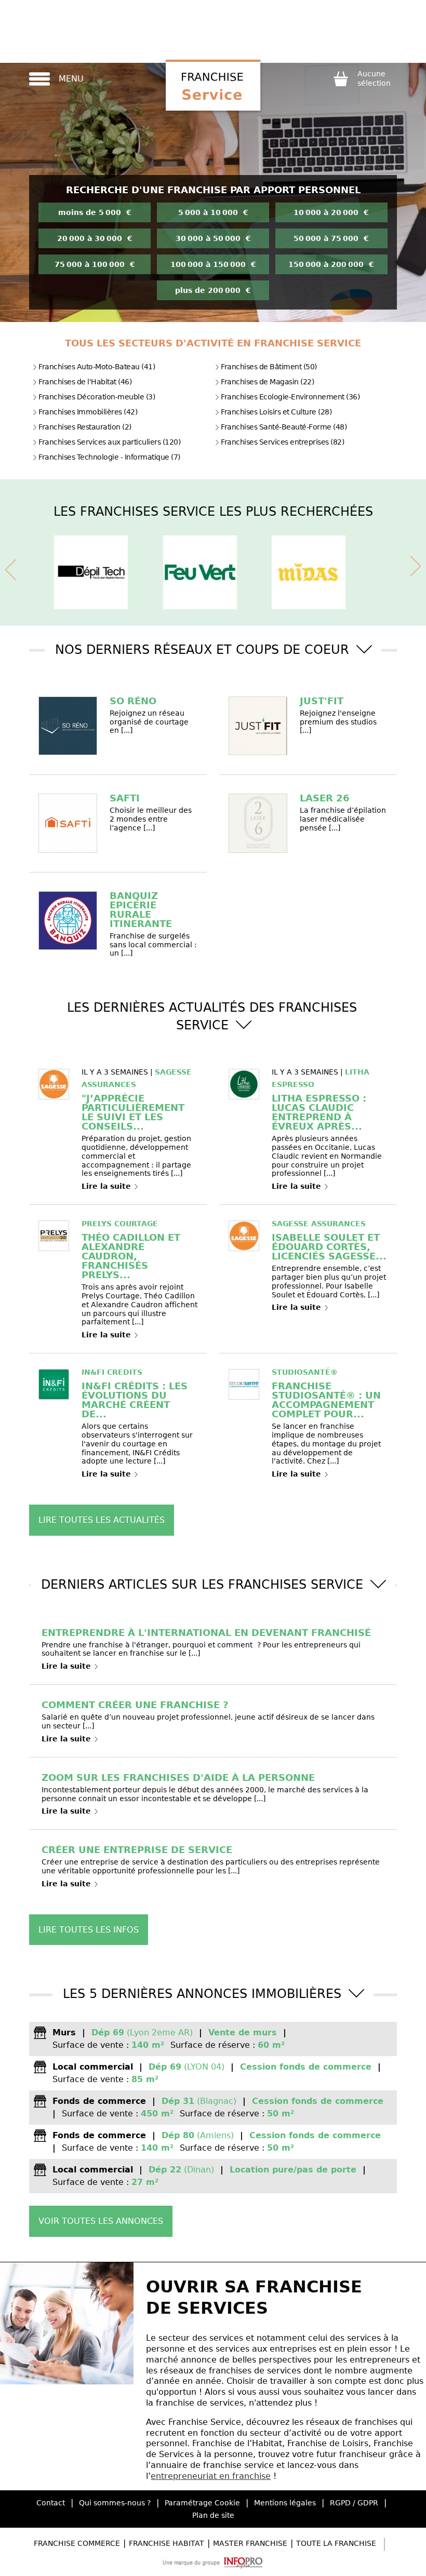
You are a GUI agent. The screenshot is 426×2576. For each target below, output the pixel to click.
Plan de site (213, 2515)
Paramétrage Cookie (202, 2503)
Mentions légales (285, 2503)
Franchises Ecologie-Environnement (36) (290, 397)
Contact (51, 2503)
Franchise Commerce (77, 2543)
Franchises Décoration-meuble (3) (97, 397)
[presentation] (10, 568)
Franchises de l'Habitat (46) (85, 382)
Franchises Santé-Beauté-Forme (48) (284, 427)
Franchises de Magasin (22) (267, 382)
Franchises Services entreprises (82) (282, 442)
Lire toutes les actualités (102, 1520)
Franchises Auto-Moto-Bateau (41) (97, 367)
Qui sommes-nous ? (115, 2503)
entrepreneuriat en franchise (211, 2476)
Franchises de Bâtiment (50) (269, 367)
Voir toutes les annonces (101, 2221)
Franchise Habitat (167, 2543)
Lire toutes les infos (89, 1930)
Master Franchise (250, 2543)
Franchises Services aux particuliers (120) (109, 442)
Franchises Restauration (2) (85, 427)
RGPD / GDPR (354, 2503)
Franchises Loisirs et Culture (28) (276, 412)
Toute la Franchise (336, 2543)
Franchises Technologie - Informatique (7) (109, 457)
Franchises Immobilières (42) (88, 412)
